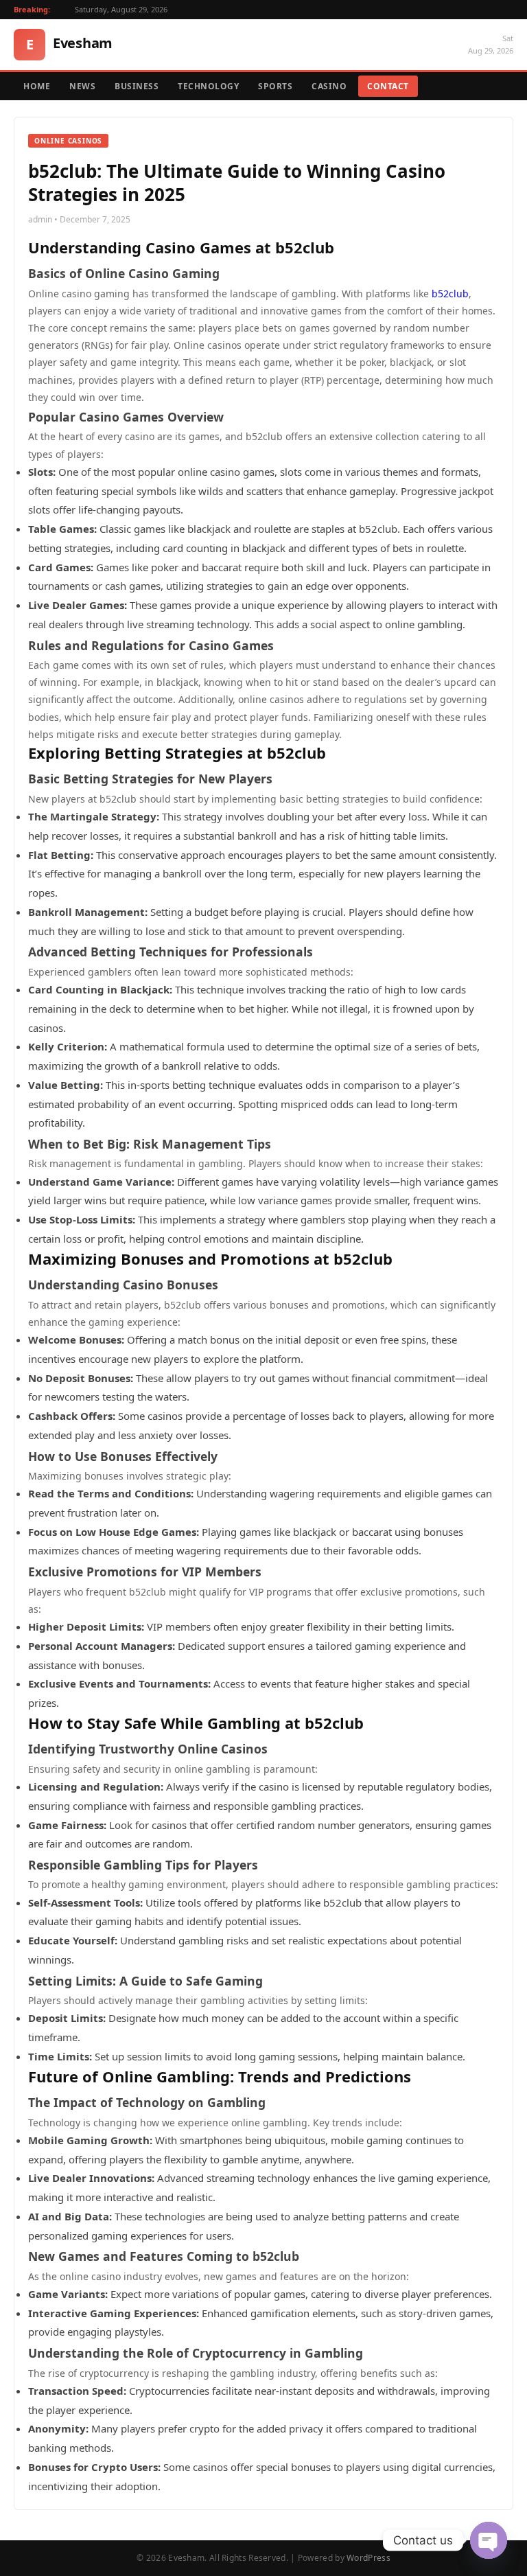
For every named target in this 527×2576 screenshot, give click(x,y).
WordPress (368, 2558)
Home (37, 86)
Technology (208, 86)
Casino (329, 86)
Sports (275, 86)
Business (137, 86)
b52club (450, 294)
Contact (388, 86)
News (82, 86)
